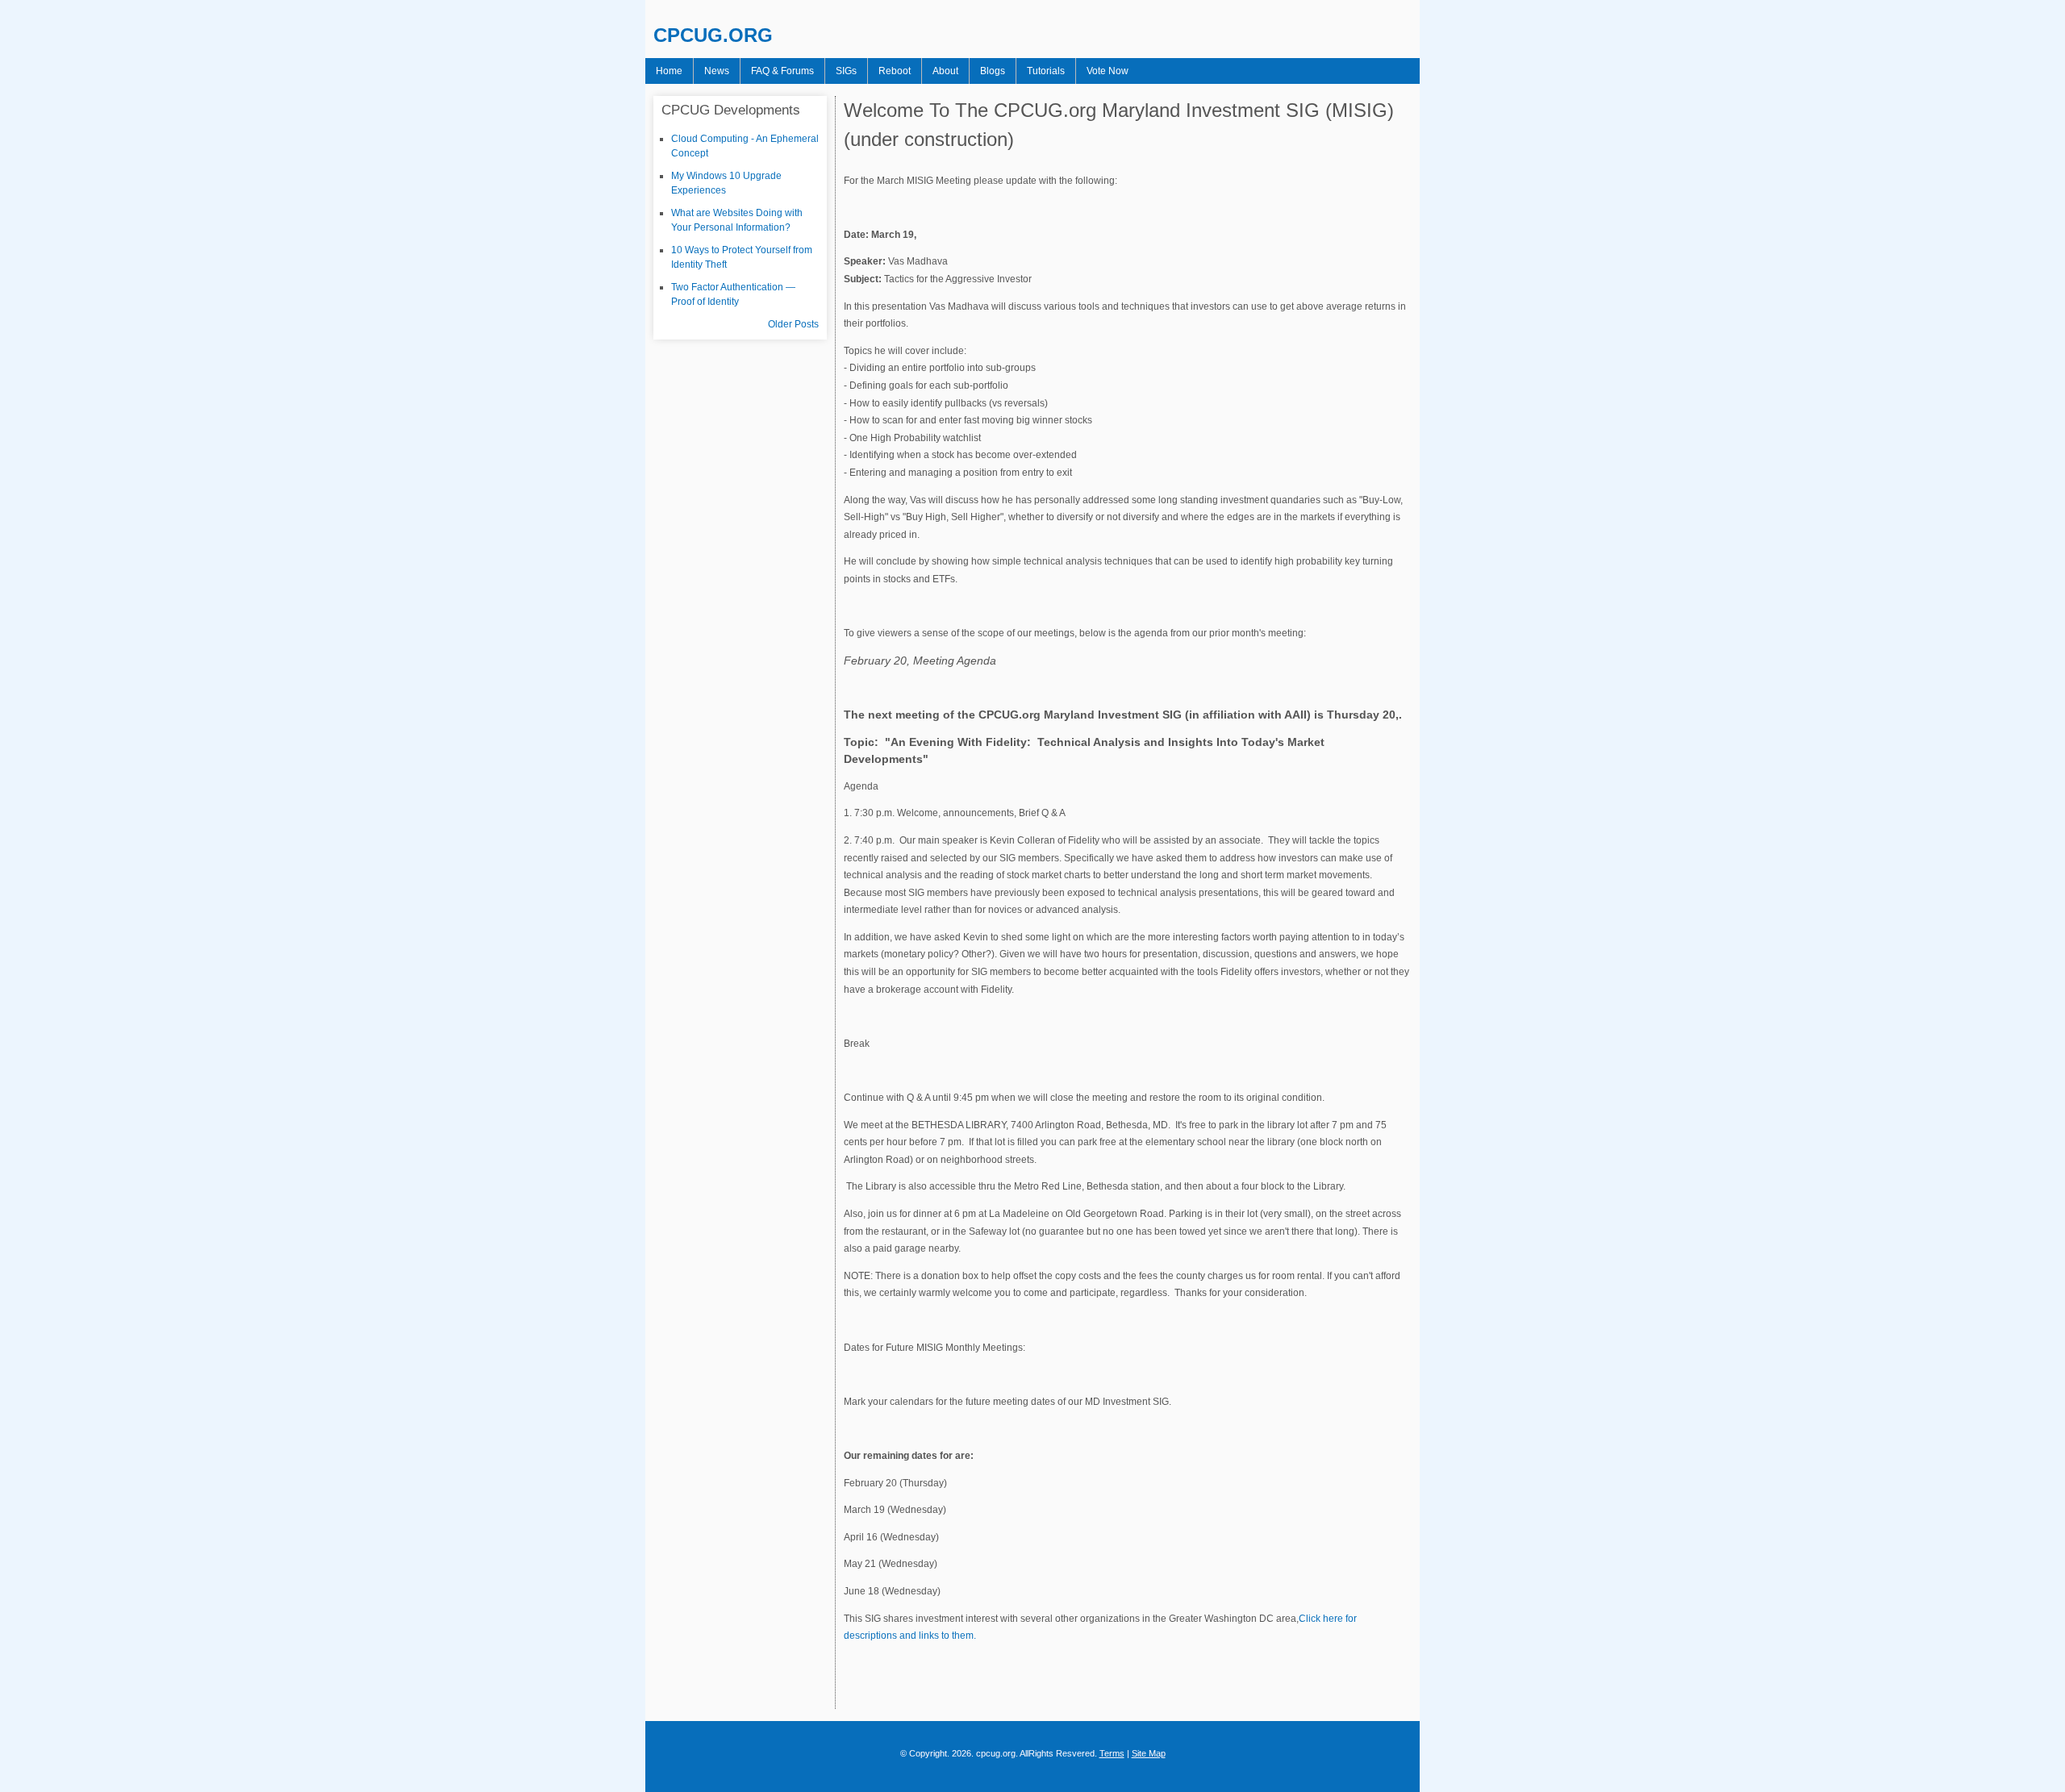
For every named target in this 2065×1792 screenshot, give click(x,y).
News (717, 71)
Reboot (895, 71)
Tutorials (1046, 71)
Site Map (1149, 1753)
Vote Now (1108, 71)
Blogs (993, 71)
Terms (1112, 1753)
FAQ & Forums (782, 71)
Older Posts (793, 324)
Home (669, 71)
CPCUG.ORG (713, 35)
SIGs (846, 71)
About (945, 71)
